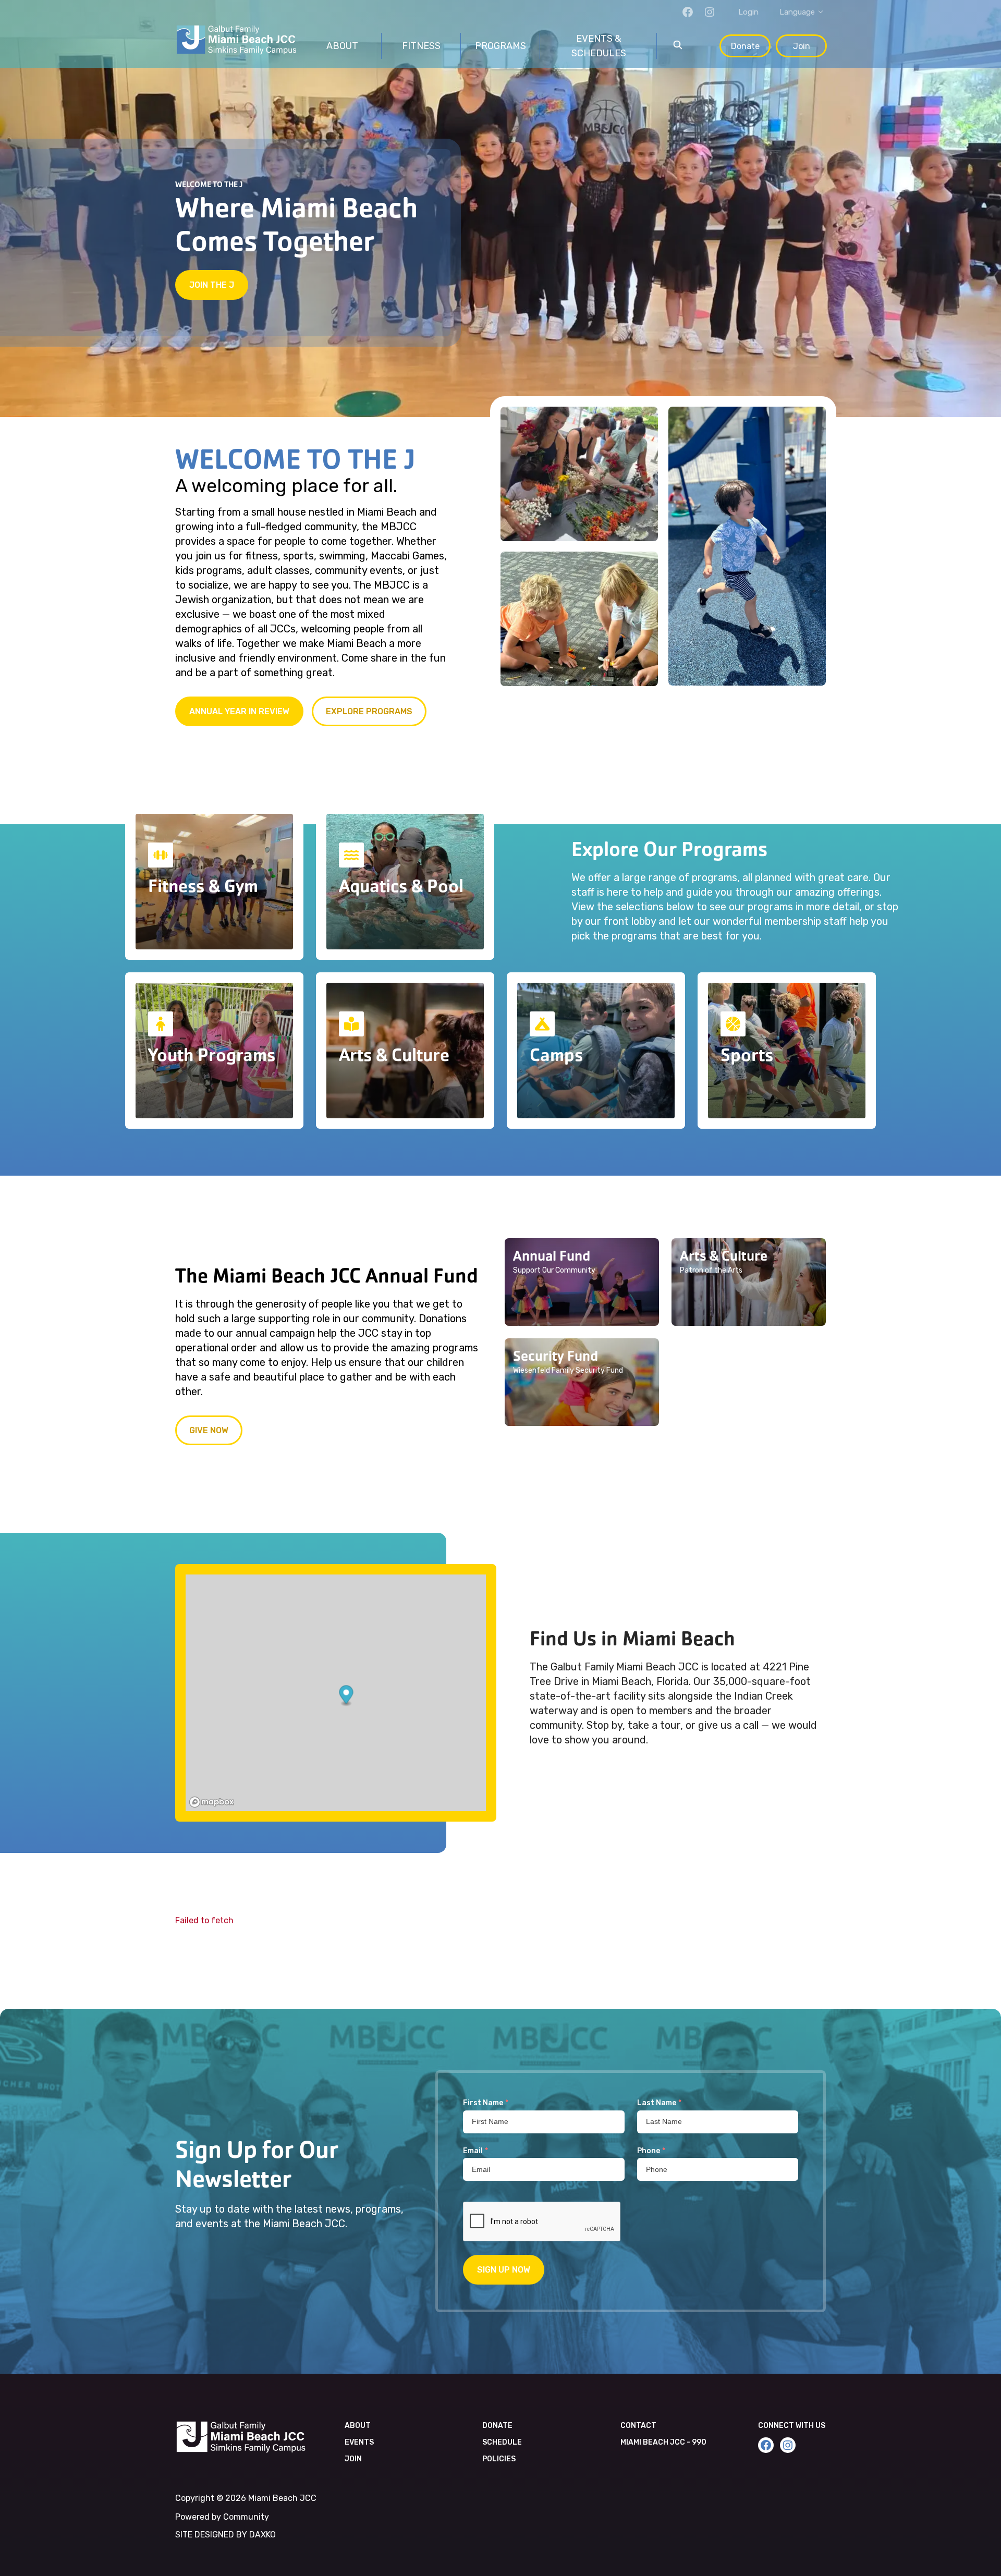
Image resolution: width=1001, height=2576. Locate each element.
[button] (582, 1282)
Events (359, 2442)
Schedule (502, 2442)
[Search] (678, 46)
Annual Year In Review (239, 711)
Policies (499, 2459)
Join (802, 46)
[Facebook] (688, 12)
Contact (638, 2426)
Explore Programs (369, 711)
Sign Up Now (504, 2270)
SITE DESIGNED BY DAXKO (225, 2535)
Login (748, 12)
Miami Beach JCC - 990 (663, 2442)
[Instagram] (710, 12)
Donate (745, 46)
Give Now (209, 1430)
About (358, 2426)
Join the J (212, 285)
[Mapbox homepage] (212, 1802)
